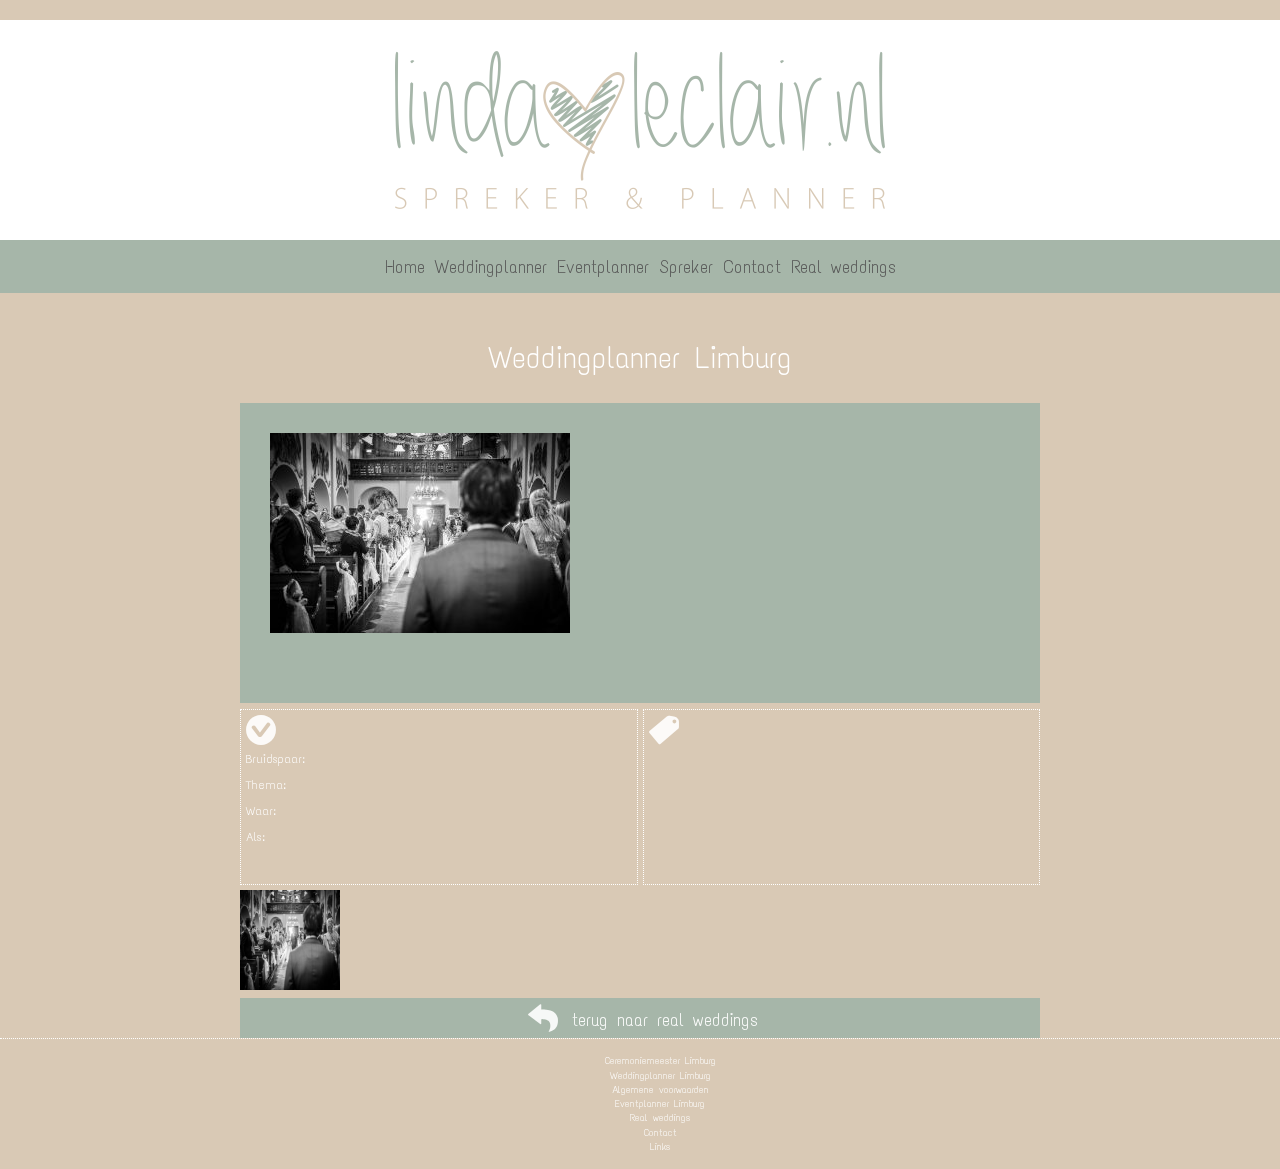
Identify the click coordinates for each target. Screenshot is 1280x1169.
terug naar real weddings (665, 1020)
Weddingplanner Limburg (660, 1075)
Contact (660, 1132)
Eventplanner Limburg (660, 1103)
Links (660, 1146)
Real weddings (660, 1117)
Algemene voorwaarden (660, 1089)
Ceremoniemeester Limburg (660, 1060)
